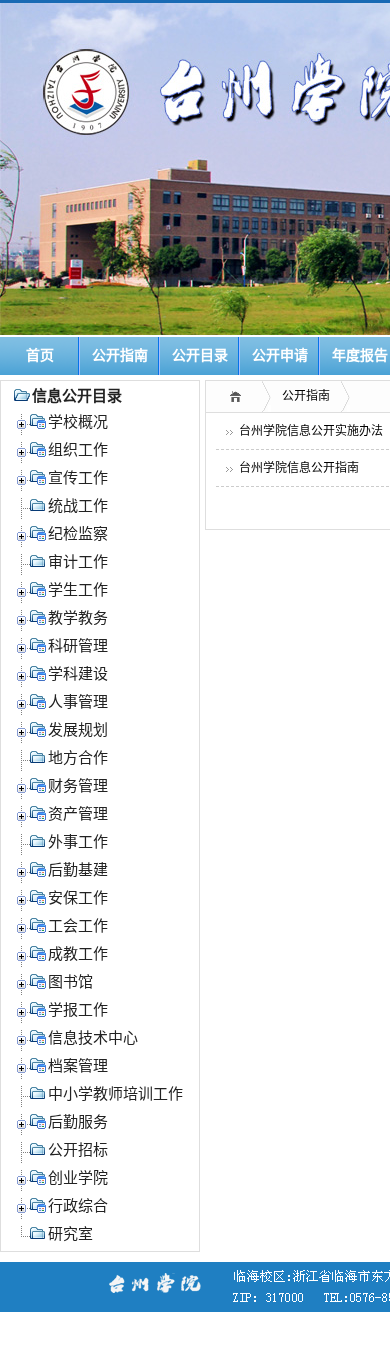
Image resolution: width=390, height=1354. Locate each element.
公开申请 (280, 355)
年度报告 (360, 355)
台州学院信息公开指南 (299, 468)
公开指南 (120, 355)
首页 (40, 355)
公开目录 (200, 355)
